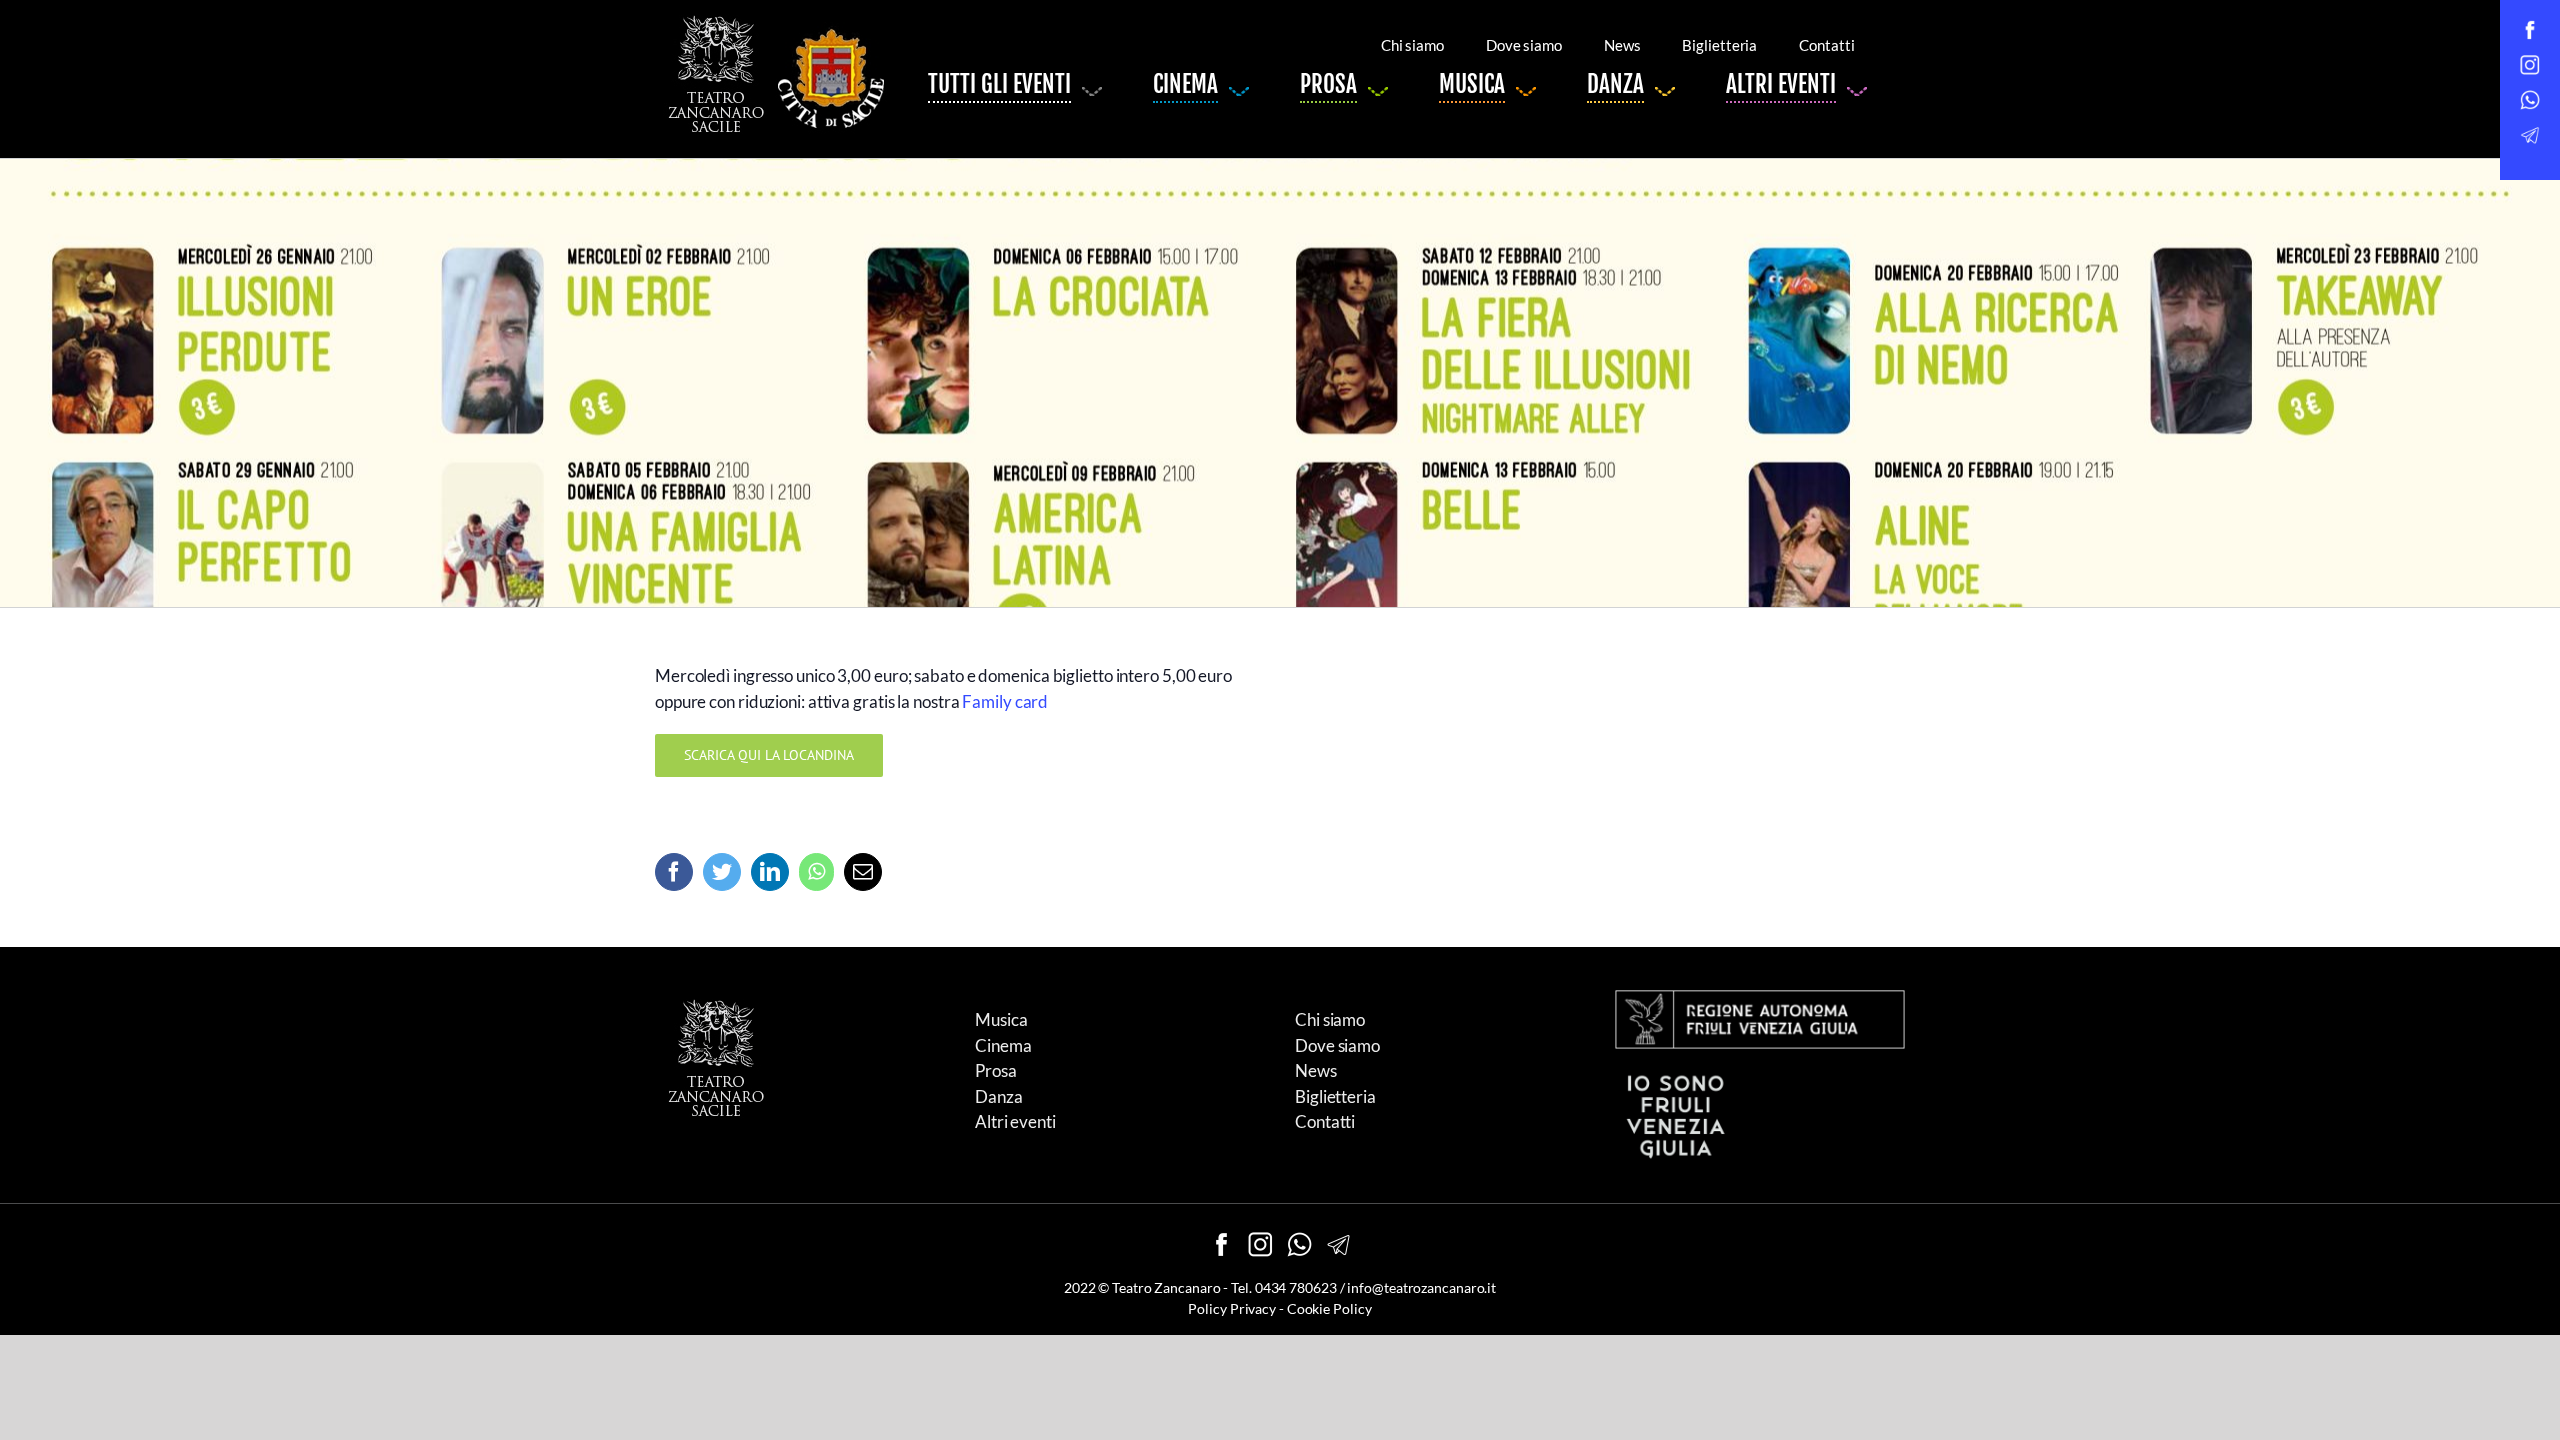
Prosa (996, 1070)
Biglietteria (1335, 1096)
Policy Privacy (1232, 1308)
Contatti (1325, 1121)
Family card (1005, 701)
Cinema (1003, 1045)
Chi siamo (1330, 1019)
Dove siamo (1337, 1045)
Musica (1001, 1019)
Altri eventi (1015, 1121)
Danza (999, 1096)
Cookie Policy (1329, 1308)
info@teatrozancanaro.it (1421, 1287)
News (1316, 1070)
